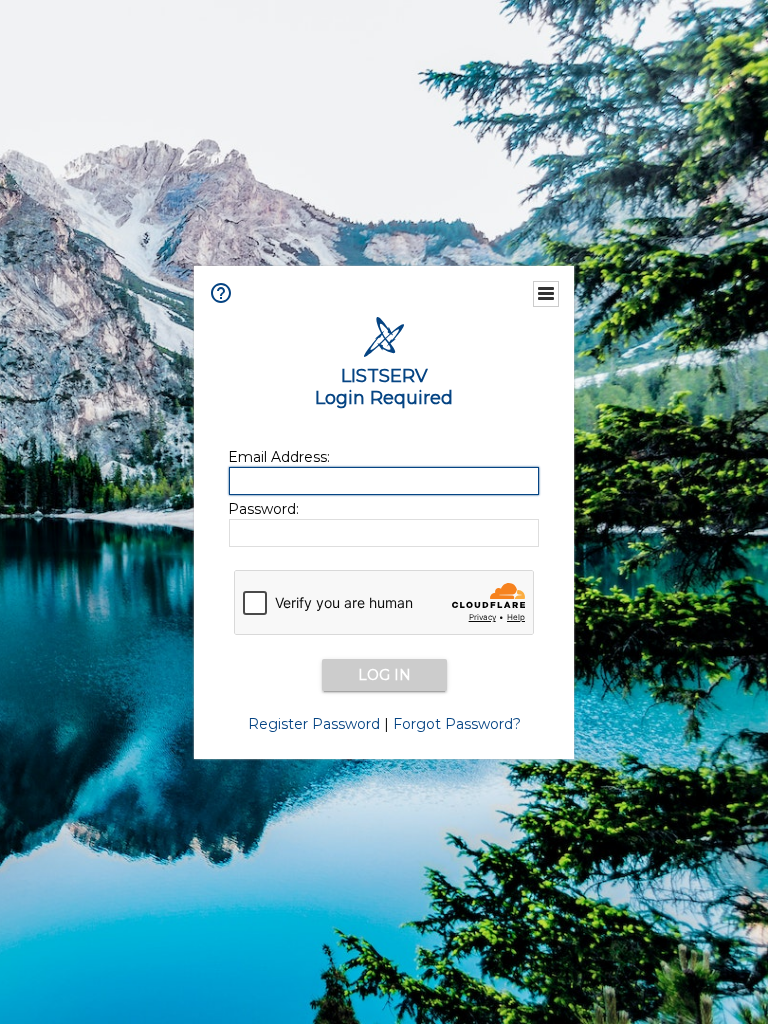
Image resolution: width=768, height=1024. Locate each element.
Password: (263, 509)
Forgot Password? (457, 724)
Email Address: (279, 457)
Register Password (314, 724)
